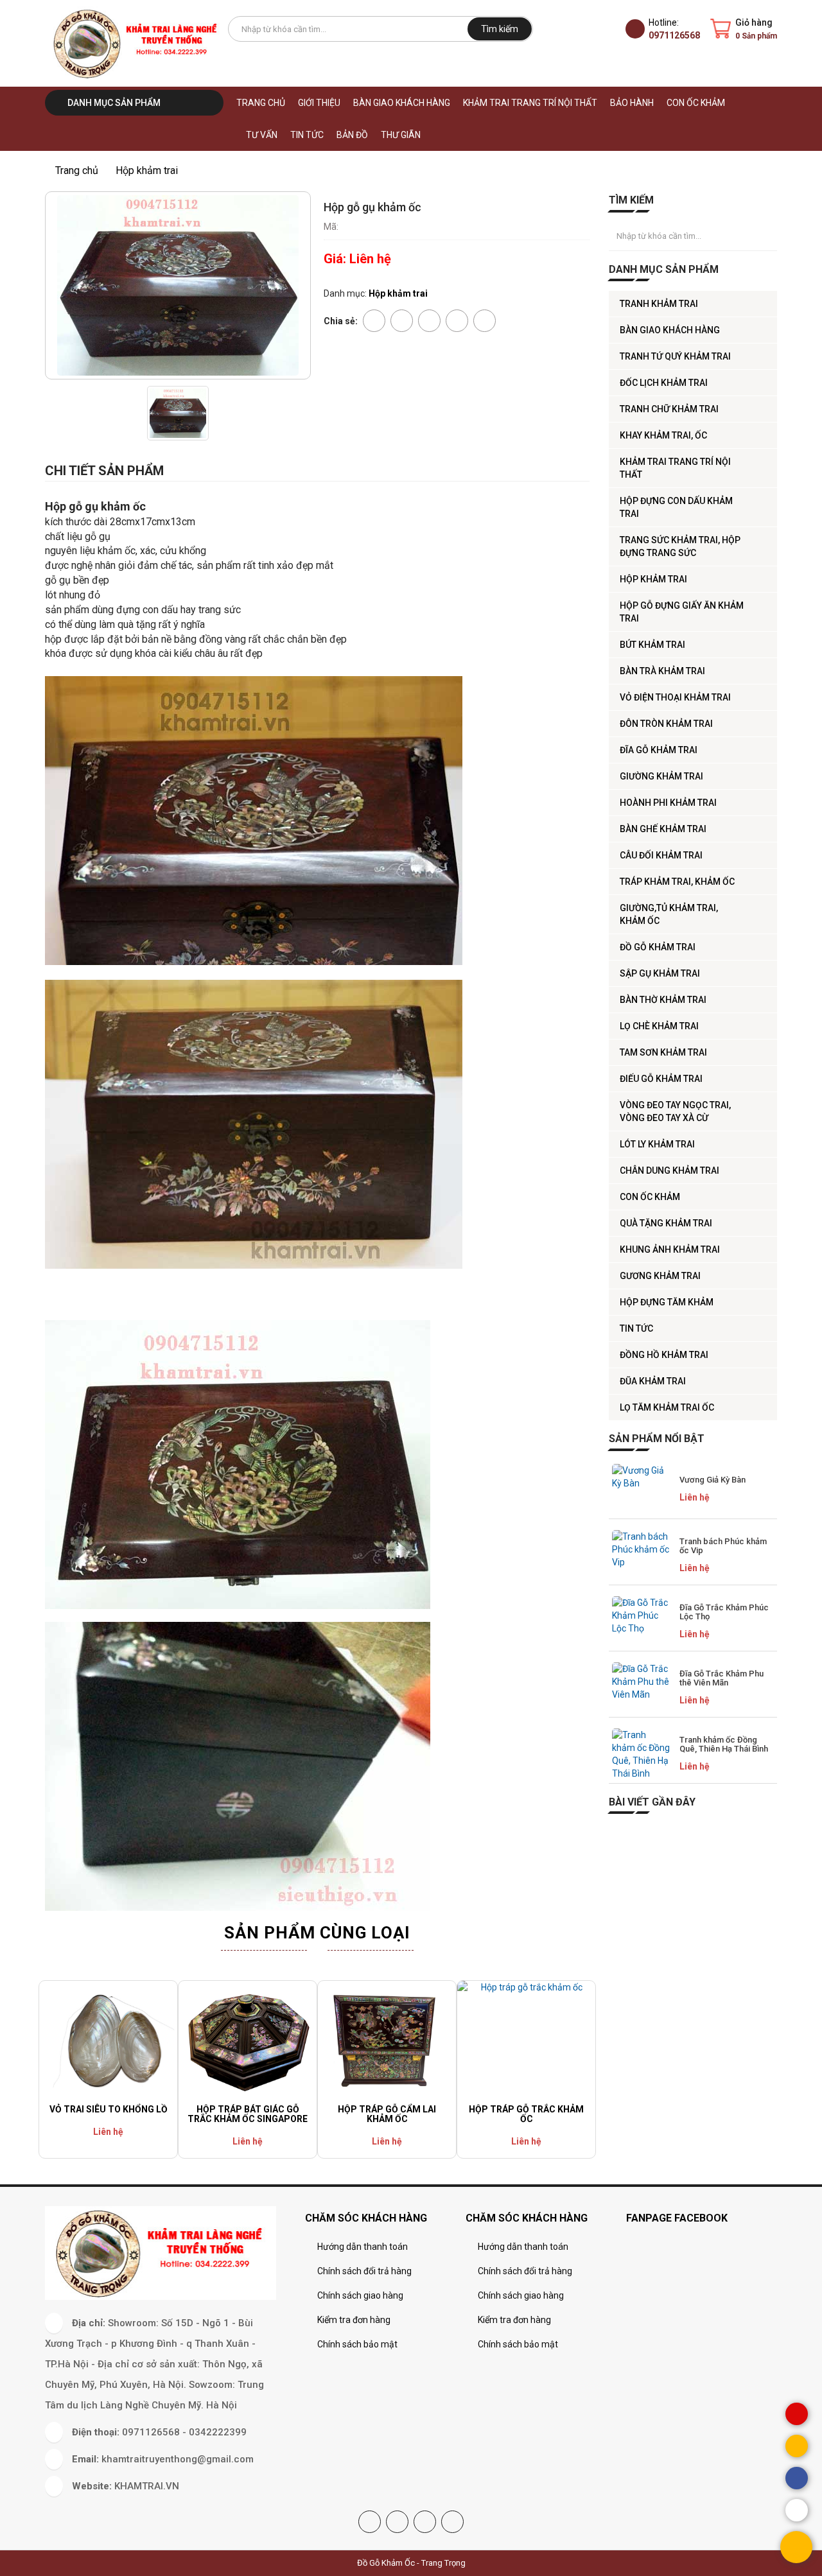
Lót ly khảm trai (657, 1144)
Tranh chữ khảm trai (669, 409)
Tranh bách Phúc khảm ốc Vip (723, 1546)
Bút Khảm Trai (652, 645)
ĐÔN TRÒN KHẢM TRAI (666, 724)
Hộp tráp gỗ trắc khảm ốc (526, 2114)
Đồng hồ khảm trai (664, 1355)
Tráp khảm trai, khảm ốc (677, 882)
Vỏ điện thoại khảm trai (675, 697)
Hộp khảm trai (653, 579)
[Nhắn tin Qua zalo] (797, 2510)
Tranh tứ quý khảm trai (675, 356)
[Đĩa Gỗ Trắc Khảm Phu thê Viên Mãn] (641, 1688)
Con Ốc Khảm (696, 103)
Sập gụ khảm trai (660, 973)
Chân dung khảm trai (669, 1171)
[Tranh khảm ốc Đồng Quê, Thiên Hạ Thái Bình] (641, 1754)
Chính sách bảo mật (357, 2344)
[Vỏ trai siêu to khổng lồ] (108, 2040)
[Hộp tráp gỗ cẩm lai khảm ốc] (387, 2040)
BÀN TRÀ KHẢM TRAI (662, 671)
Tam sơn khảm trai (663, 1052)
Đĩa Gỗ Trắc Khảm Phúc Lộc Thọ (724, 1612)
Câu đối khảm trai (661, 855)
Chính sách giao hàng (360, 2295)
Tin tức (307, 135)
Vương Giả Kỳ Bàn (713, 1480)
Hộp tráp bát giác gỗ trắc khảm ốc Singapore (248, 2114)
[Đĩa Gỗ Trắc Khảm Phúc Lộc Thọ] (641, 1622)
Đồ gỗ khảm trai (658, 947)
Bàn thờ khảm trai (663, 1000)
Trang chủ (261, 103)
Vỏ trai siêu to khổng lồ (109, 2109)
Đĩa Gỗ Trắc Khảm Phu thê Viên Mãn (721, 1678)
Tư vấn (262, 135)
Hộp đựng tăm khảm (667, 1302)
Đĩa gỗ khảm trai (659, 750)
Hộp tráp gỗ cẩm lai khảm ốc (387, 2114)
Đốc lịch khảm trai (664, 383)
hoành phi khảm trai (668, 803)
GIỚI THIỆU (319, 103)
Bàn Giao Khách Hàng (402, 103)
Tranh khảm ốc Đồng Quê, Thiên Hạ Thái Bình (724, 1744)
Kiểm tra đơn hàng (354, 2320)
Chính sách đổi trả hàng (364, 2271)
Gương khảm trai (660, 1276)
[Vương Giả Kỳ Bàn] (641, 1490)
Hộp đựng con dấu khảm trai (676, 507)
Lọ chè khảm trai (659, 1026)
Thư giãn (401, 135)
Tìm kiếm (500, 29)
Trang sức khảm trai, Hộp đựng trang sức (680, 546)
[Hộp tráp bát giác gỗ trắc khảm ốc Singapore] (248, 2040)
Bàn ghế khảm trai (663, 829)
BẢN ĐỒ (352, 135)
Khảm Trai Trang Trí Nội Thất (530, 103)
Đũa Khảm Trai (653, 1381)
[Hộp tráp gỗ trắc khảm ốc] (526, 2040)
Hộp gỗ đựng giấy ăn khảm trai (682, 612)
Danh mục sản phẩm (113, 103)
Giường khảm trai (661, 776)
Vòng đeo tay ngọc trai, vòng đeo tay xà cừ (675, 1111)
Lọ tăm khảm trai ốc (667, 1407)
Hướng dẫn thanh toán (363, 2247)
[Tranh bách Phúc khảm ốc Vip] (641, 1556)
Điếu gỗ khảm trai (661, 1079)
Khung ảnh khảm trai (670, 1249)
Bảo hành (632, 103)
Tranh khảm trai (659, 304)
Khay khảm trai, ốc (663, 435)
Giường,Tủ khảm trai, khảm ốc (669, 914)
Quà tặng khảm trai (666, 1223)
